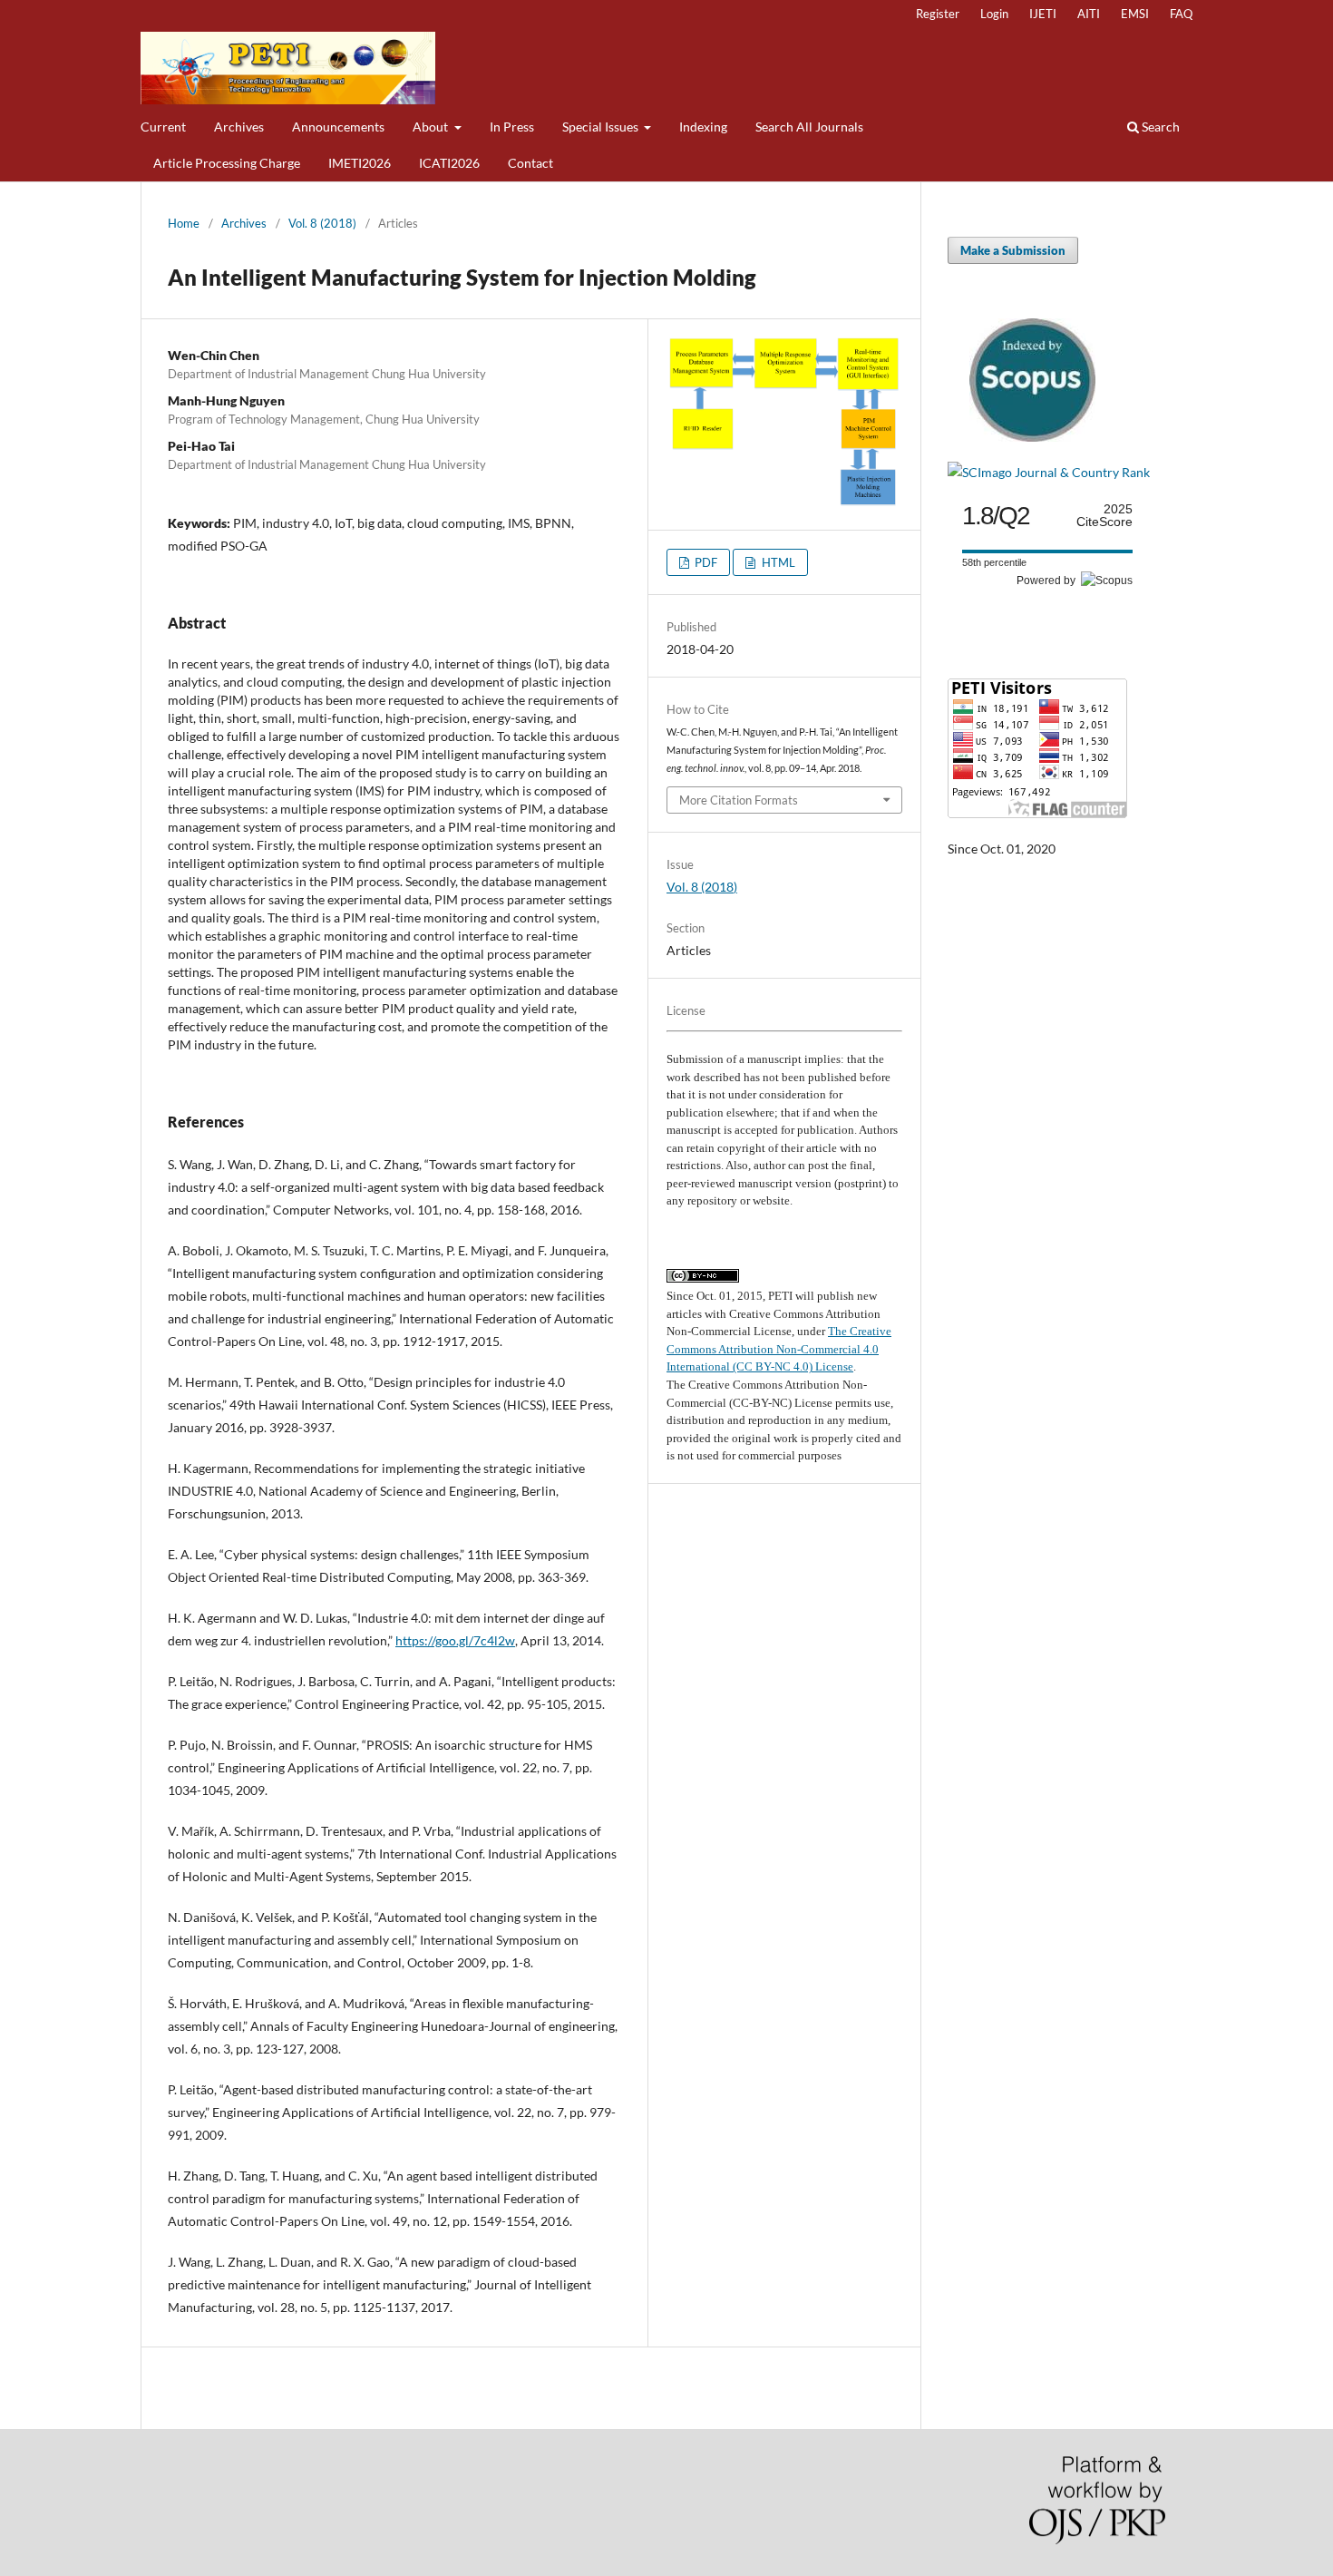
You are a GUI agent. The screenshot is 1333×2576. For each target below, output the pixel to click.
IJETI (1043, 14)
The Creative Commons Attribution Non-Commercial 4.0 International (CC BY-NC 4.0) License (779, 1349)
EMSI (1135, 14)
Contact (530, 163)
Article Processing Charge (227, 163)
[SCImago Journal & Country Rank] (1049, 472)
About (432, 127)
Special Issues (602, 127)
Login (994, 14)
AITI (1089, 14)
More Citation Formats (739, 800)
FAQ (1181, 14)
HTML (777, 562)
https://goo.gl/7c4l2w (455, 1640)
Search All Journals (809, 127)
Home (184, 223)
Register (938, 14)
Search (1159, 127)
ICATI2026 (449, 163)
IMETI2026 (360, 163)
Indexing (703, 127)
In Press (512, 127)
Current (163, 127)
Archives (239, 127)
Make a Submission (1013, 250)
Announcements (338, 127)
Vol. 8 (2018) (322, 223)
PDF (705, 562)
